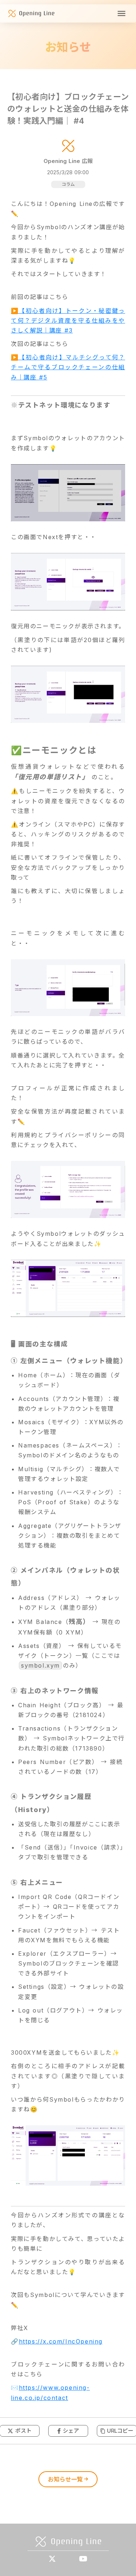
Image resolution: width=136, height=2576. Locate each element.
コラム (68, 184)
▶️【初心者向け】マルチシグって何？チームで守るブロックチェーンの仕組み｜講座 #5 (68, 367)
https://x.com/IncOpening (61, 2341)
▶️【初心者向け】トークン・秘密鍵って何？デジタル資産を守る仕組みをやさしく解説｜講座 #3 (68, 320)
